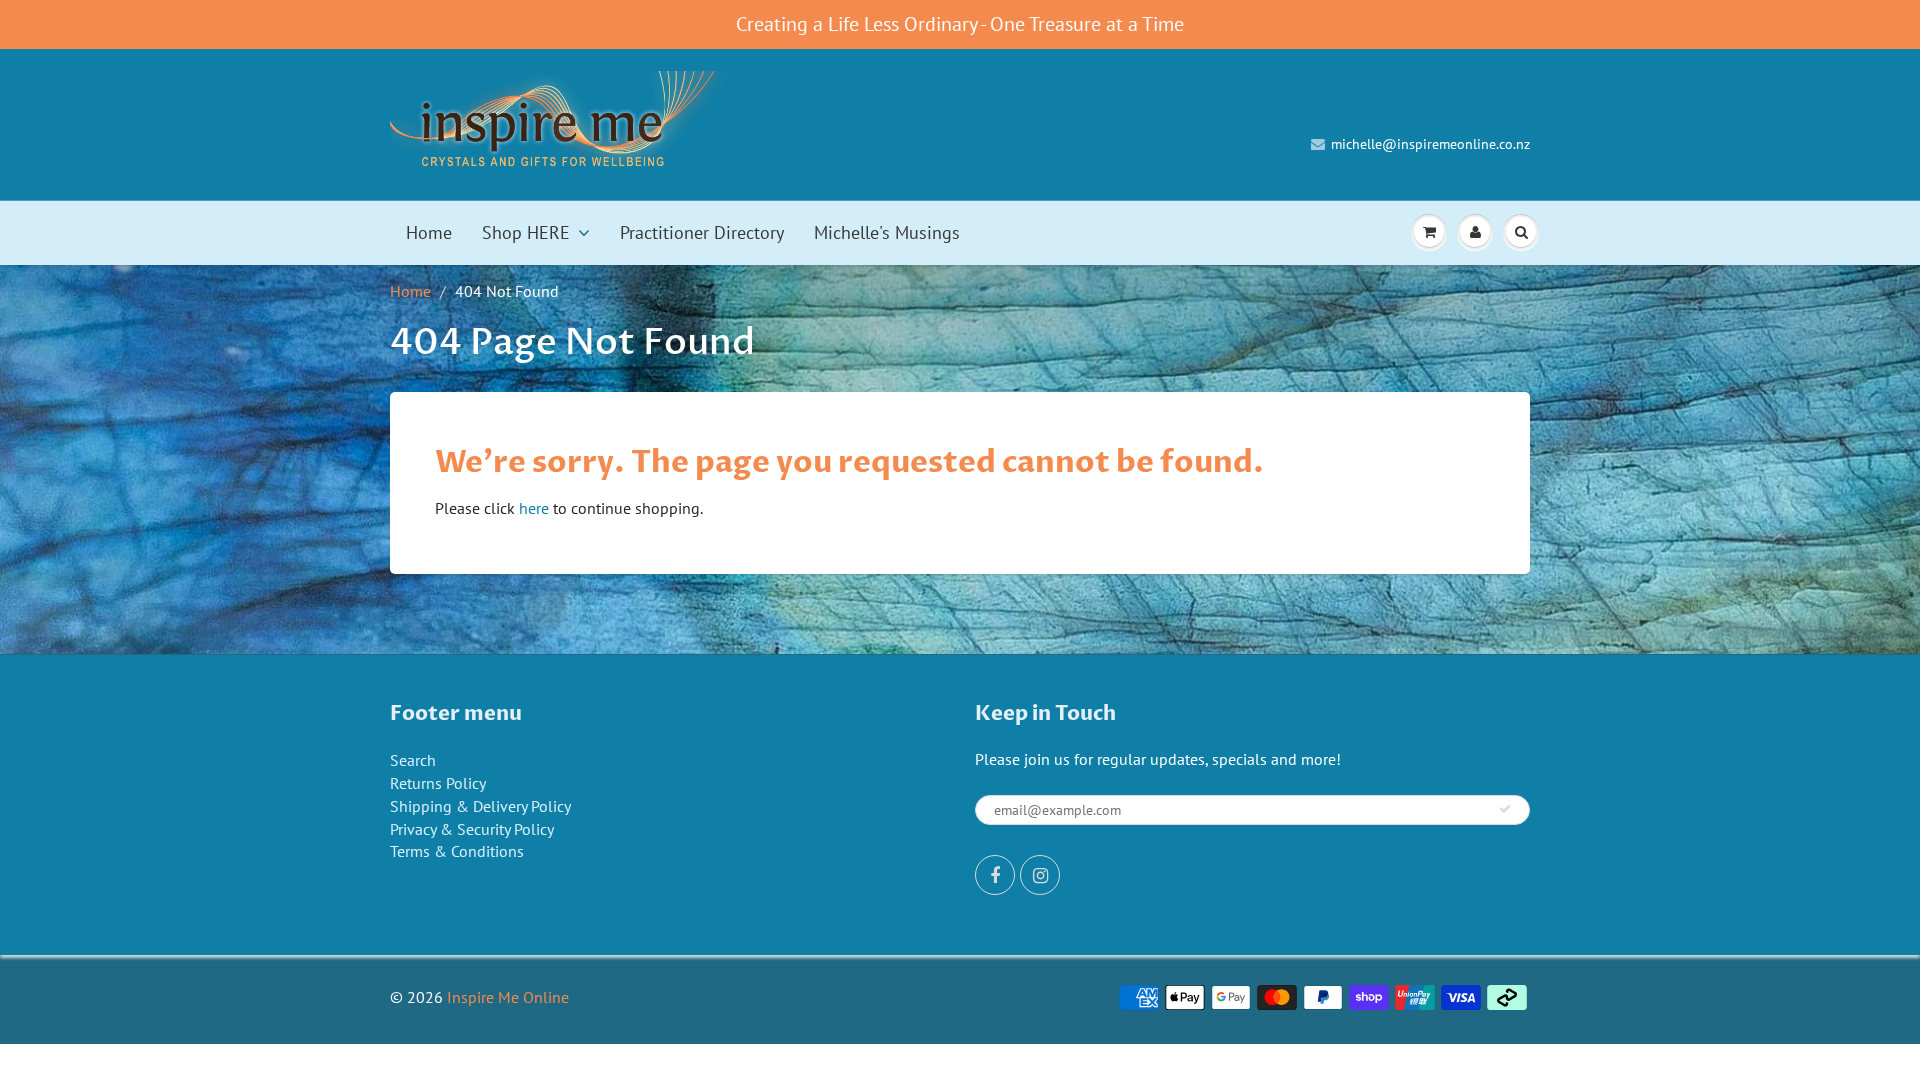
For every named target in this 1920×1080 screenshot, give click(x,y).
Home (429, 232)
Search (413, 760)
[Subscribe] (1505, 809)
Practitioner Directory (702, 232)
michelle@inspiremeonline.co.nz (1430, 144)
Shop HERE (526, 232)
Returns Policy (438, 783)
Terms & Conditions (457, 851)
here (534, 508)
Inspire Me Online (508, 997)
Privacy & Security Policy (472, 829)
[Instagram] (1040, 875)
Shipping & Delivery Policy (480, 806)
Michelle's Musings (887, 232)
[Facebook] (995, 875)
